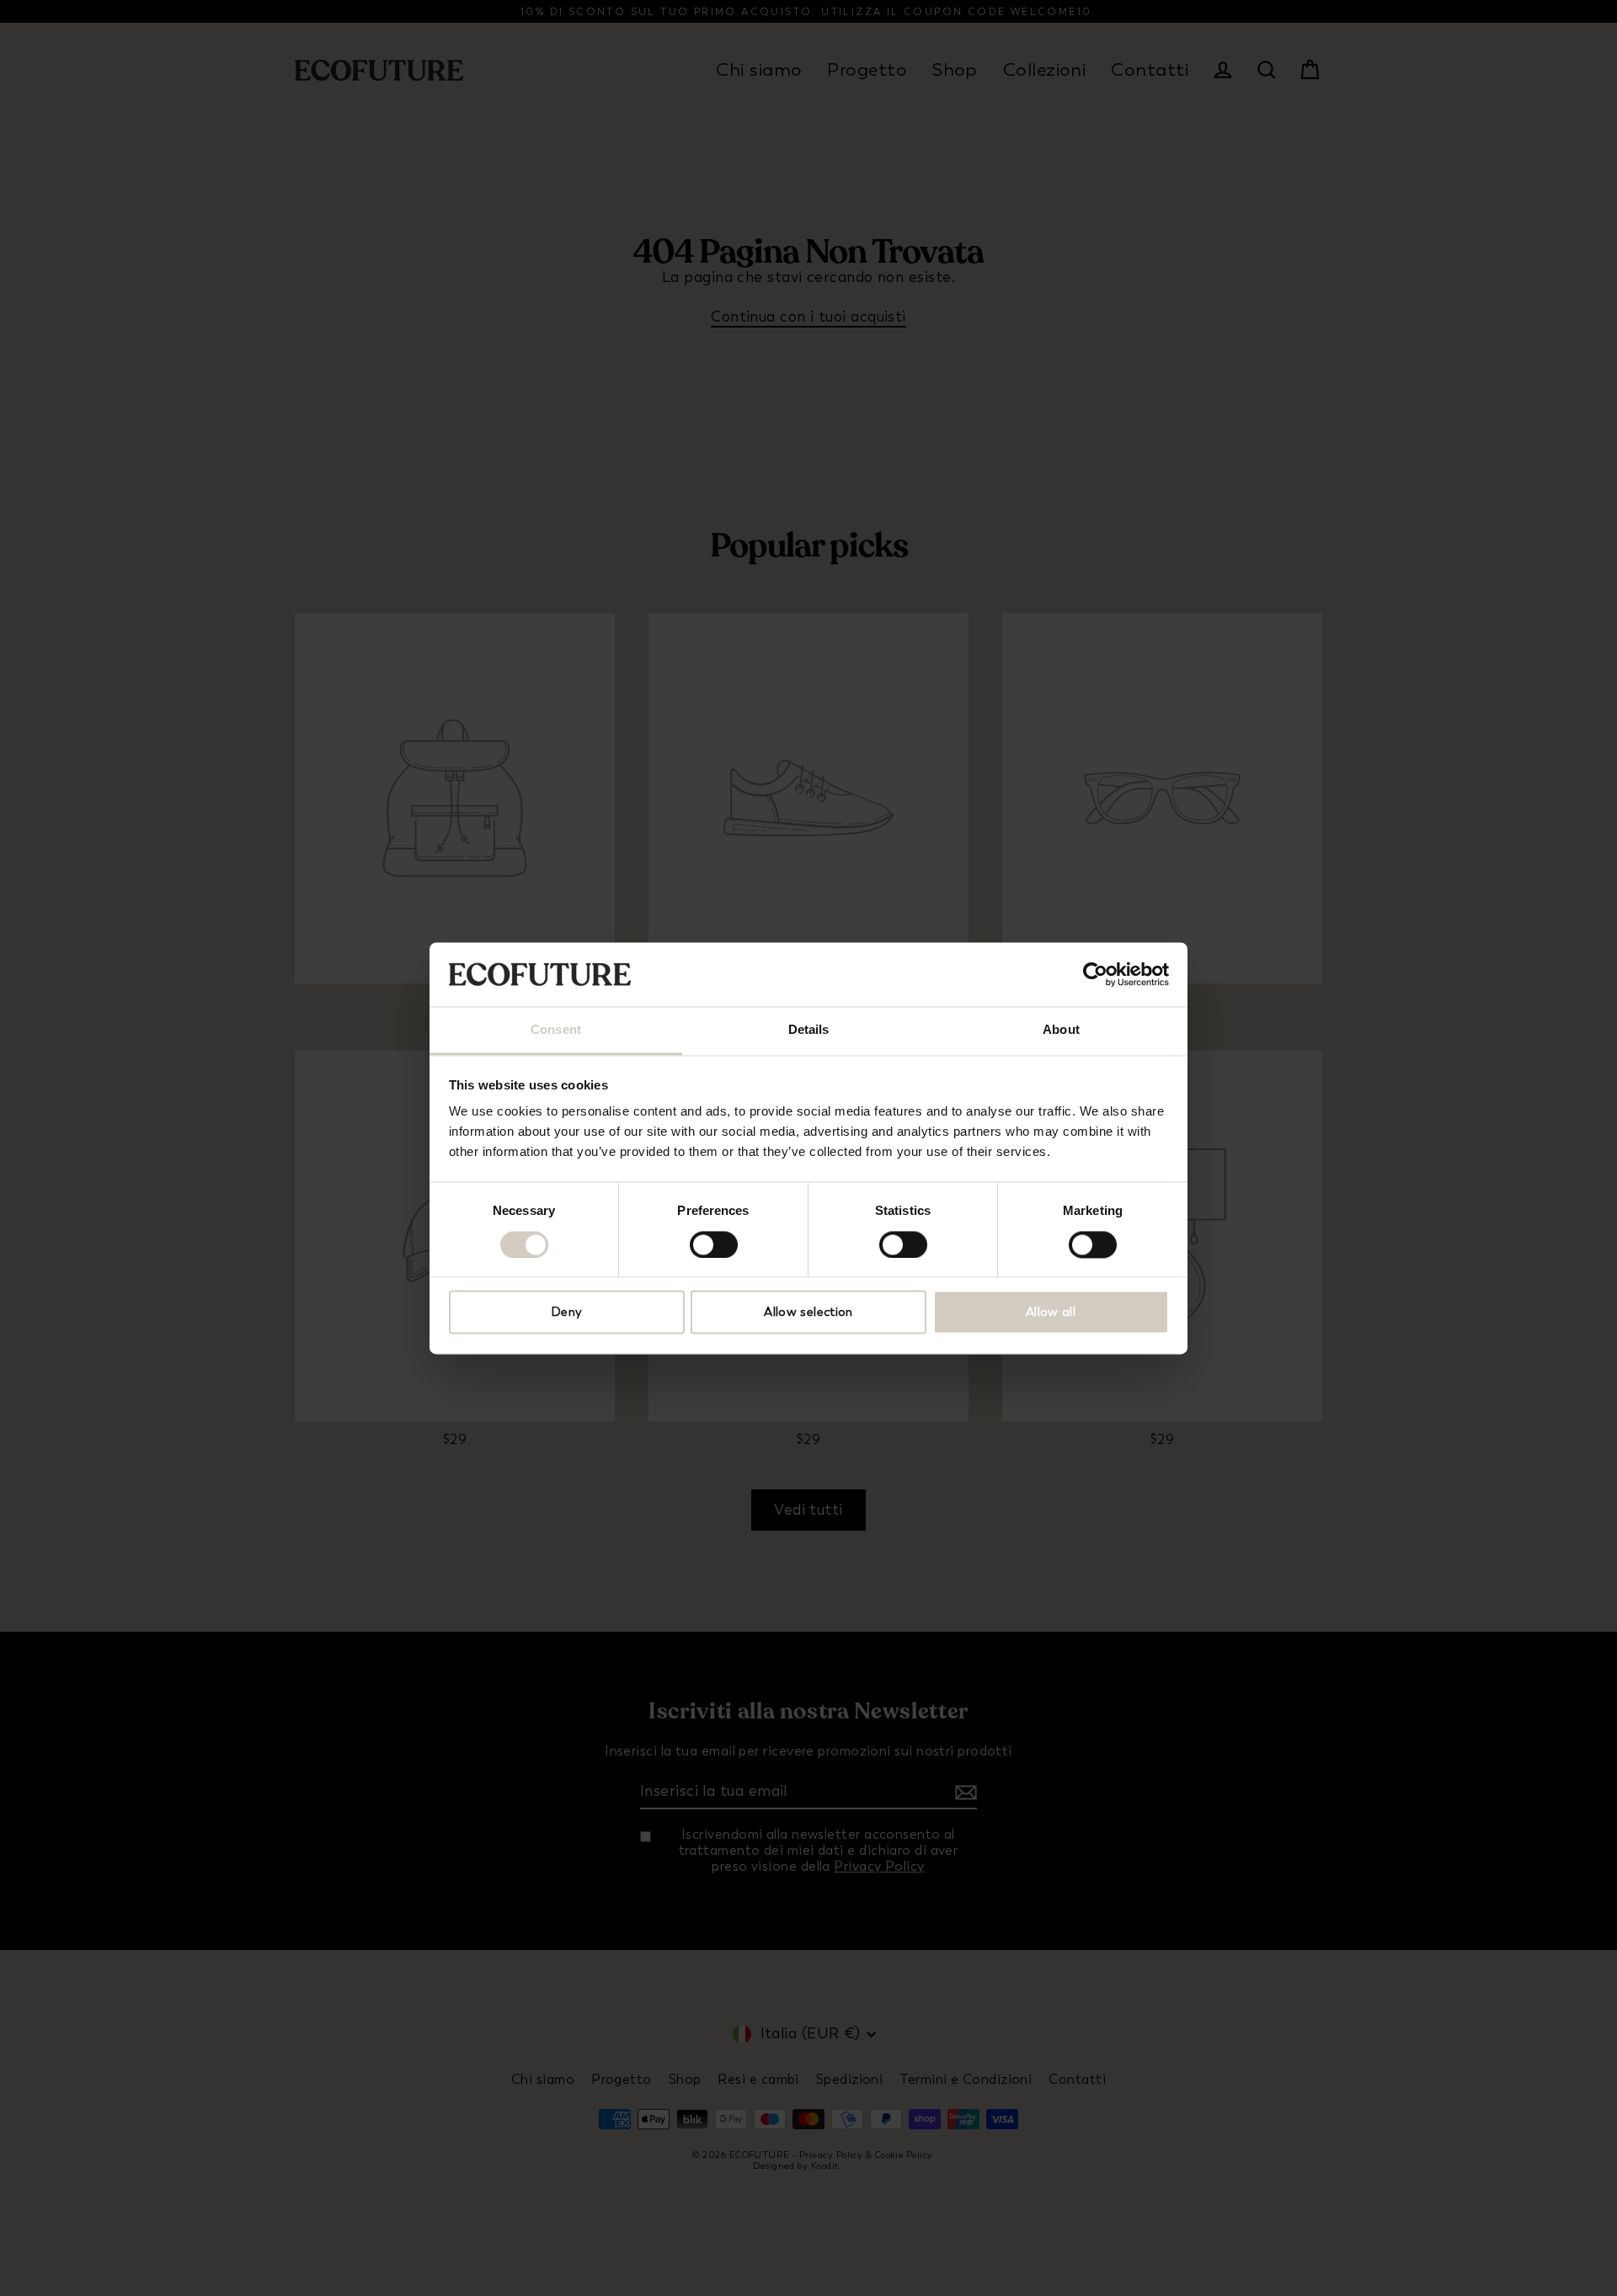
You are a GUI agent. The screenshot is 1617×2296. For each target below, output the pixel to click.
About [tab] (1061, 1030)
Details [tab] (809, 1030)
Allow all (1051, 1313)
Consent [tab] (556, 1030)
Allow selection (808, 1313)
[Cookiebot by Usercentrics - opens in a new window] (1095, 974)
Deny (567, 1313)
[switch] (714, 1244)
